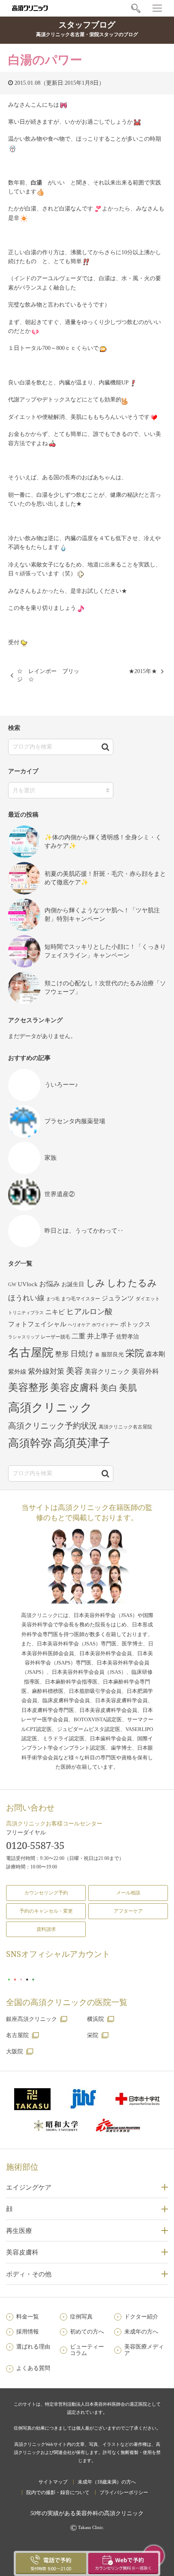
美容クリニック (107, 1372)
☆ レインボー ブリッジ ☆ (48, 675)
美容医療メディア (144, 2350)
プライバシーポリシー (124, 2492)
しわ (117, 1283)
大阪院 (15, 2052)
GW (12, 1285)
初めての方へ (87, 2332)
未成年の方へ (141, 2332)
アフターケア (128, 1911)
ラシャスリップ (24, 1337)
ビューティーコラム (87, 2350)
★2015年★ (143, 671)
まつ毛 (53, 1299)
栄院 (135, 1353)
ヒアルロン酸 (89, 1312)
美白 (109, 1388)
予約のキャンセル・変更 (46, 1911)
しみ (95, 1283)
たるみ (142, 1283)
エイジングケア (29, 2187)
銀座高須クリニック (32, 2019)
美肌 (128, 1388)
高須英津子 (82, 1443)
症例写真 (81, 2317)
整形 (62, 1354)
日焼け (82, 1354)
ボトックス (135, 1324)
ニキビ (55, 1312)
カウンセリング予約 (46, 1893)
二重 (79, 1336)
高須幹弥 (30, 1443)
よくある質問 (33, 2368)
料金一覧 (28, 2317)
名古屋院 (31, 1352)
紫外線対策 (46, 1371)
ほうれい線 (26, 1298)
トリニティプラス (26, 1313)
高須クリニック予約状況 (53, 1426)
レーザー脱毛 (55, 1337)
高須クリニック (50, 1407)
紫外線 (17, 1372)
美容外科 (145, 1372)
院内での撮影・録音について (58, 2492)
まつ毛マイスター (81, 1299)
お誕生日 (73, 1284)
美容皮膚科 (74, 1387)
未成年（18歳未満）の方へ (107, 2482)
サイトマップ (53, 2482)
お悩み (50, 1284)
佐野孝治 (127, 1337)
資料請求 (46, 1929)
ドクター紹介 (141, 2317)
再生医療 (19, 2231)
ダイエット (148, 1299)
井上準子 (101, 1336)
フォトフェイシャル (37, 1324)
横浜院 (95, 2019)
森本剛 (155, 1354)
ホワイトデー (105, 1325)
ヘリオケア (79, 1325)
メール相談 (128, 1893)
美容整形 (28, 1387)
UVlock (28, 1284)
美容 (74, 1371)
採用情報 (28, 2332)
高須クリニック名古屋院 (125, 1427)
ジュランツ (118, 1298)
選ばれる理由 (33, 2347)
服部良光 (112, 1354)
